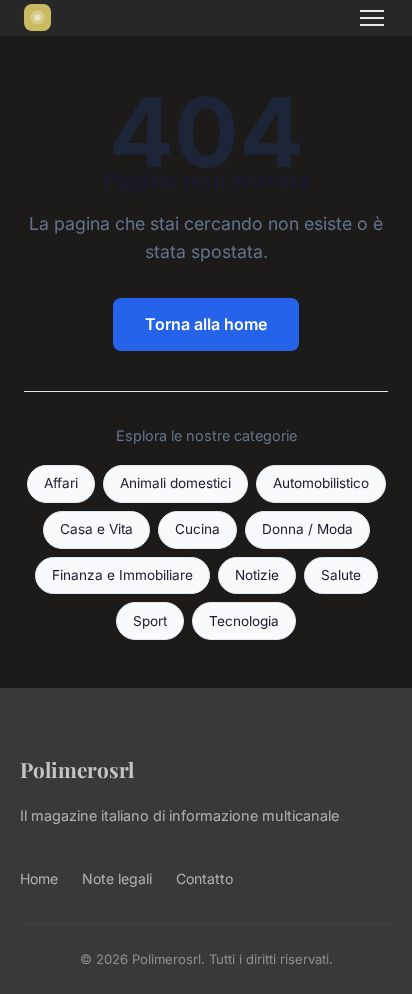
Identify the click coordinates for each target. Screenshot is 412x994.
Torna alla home (206, 324)
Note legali (117, 878)
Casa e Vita (96, 529)
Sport (150, 621)
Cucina (197, 529)
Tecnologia (244, 621)
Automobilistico (321, 483)
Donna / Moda (307, 529)
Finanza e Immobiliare (122, 575)
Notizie (257, 575)
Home (39, 878)
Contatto (204, 878)
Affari (61, 483)
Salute (341, 575)
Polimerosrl (77, 769)
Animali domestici (175, 483)
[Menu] (372, 18)
